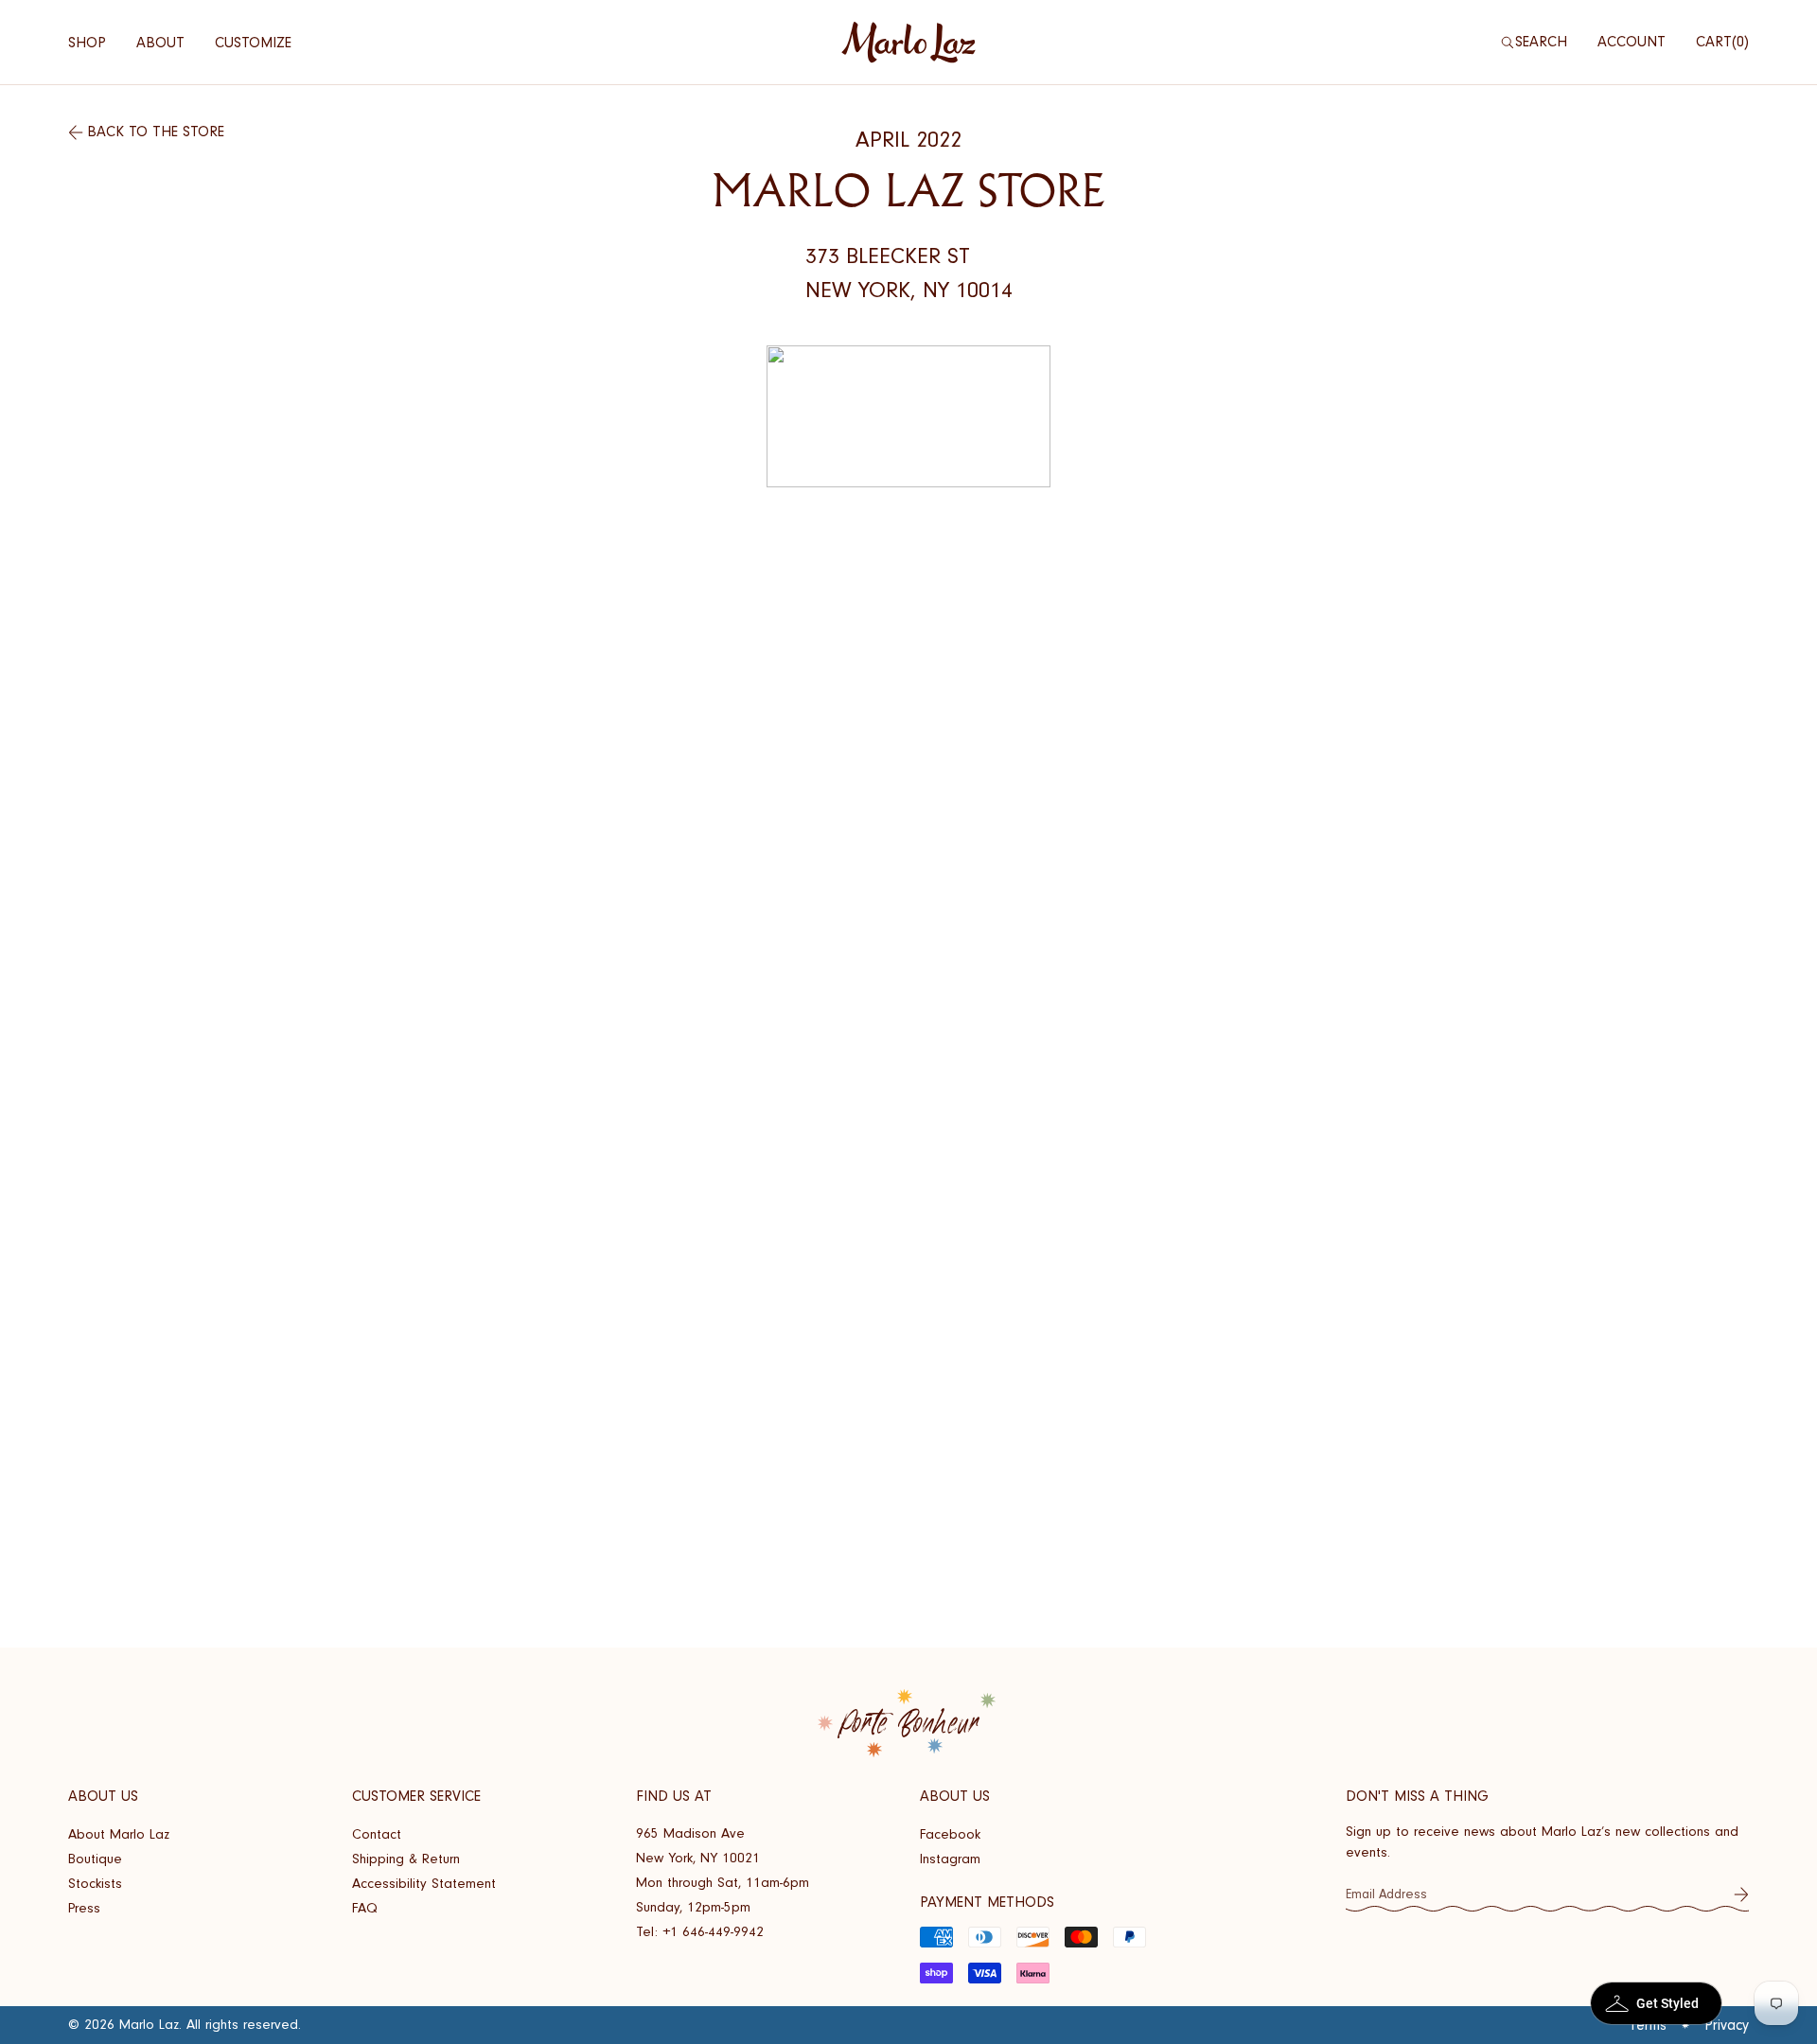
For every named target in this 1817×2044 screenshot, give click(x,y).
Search (1541, 42)
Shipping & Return (406, 1859)
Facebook (950, 1834)
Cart (1720, 42)
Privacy (1727, 2025)
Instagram (950, 1859)
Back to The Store (156, 132)
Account (1632, 42)
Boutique (95, 1859)
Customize (253, 43)
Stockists (95, 1884)
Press (84, 1908)
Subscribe (1741, 1894)
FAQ (365, 1908)
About (160, 43)
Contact (377, 1834)
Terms (1648, 2025)
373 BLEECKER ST (888, 256)
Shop (87, 43)
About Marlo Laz (119, 1834)
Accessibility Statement (424, 1884)
